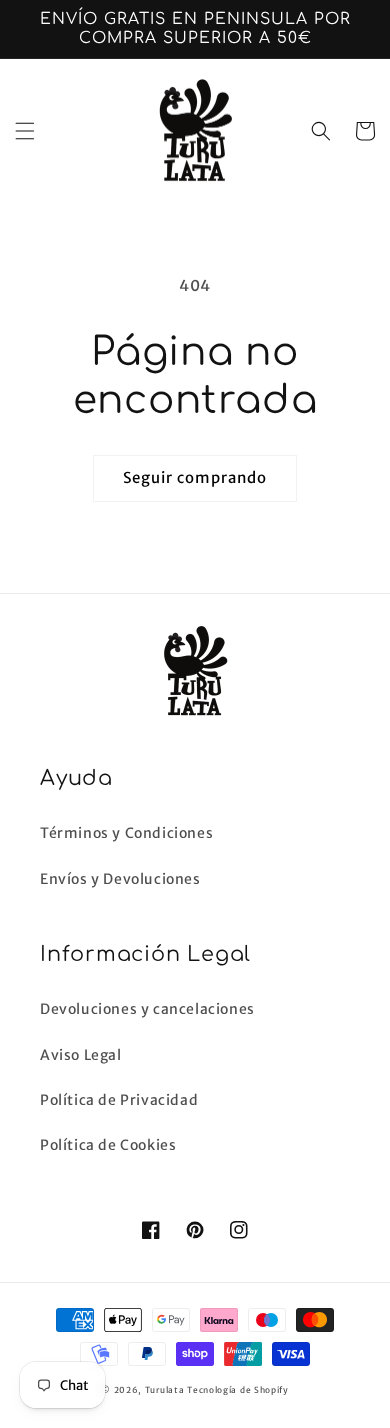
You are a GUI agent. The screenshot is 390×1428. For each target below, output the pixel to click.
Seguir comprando (195, 477)
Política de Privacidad (119, 1100)
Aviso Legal (81, 1055)
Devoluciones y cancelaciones (147, 1009)
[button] (25, 131)
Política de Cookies (108, 1145)
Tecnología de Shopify (238, 1390)
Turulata (165, 1390)
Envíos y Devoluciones (120, 879)
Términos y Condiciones (126, 833)
